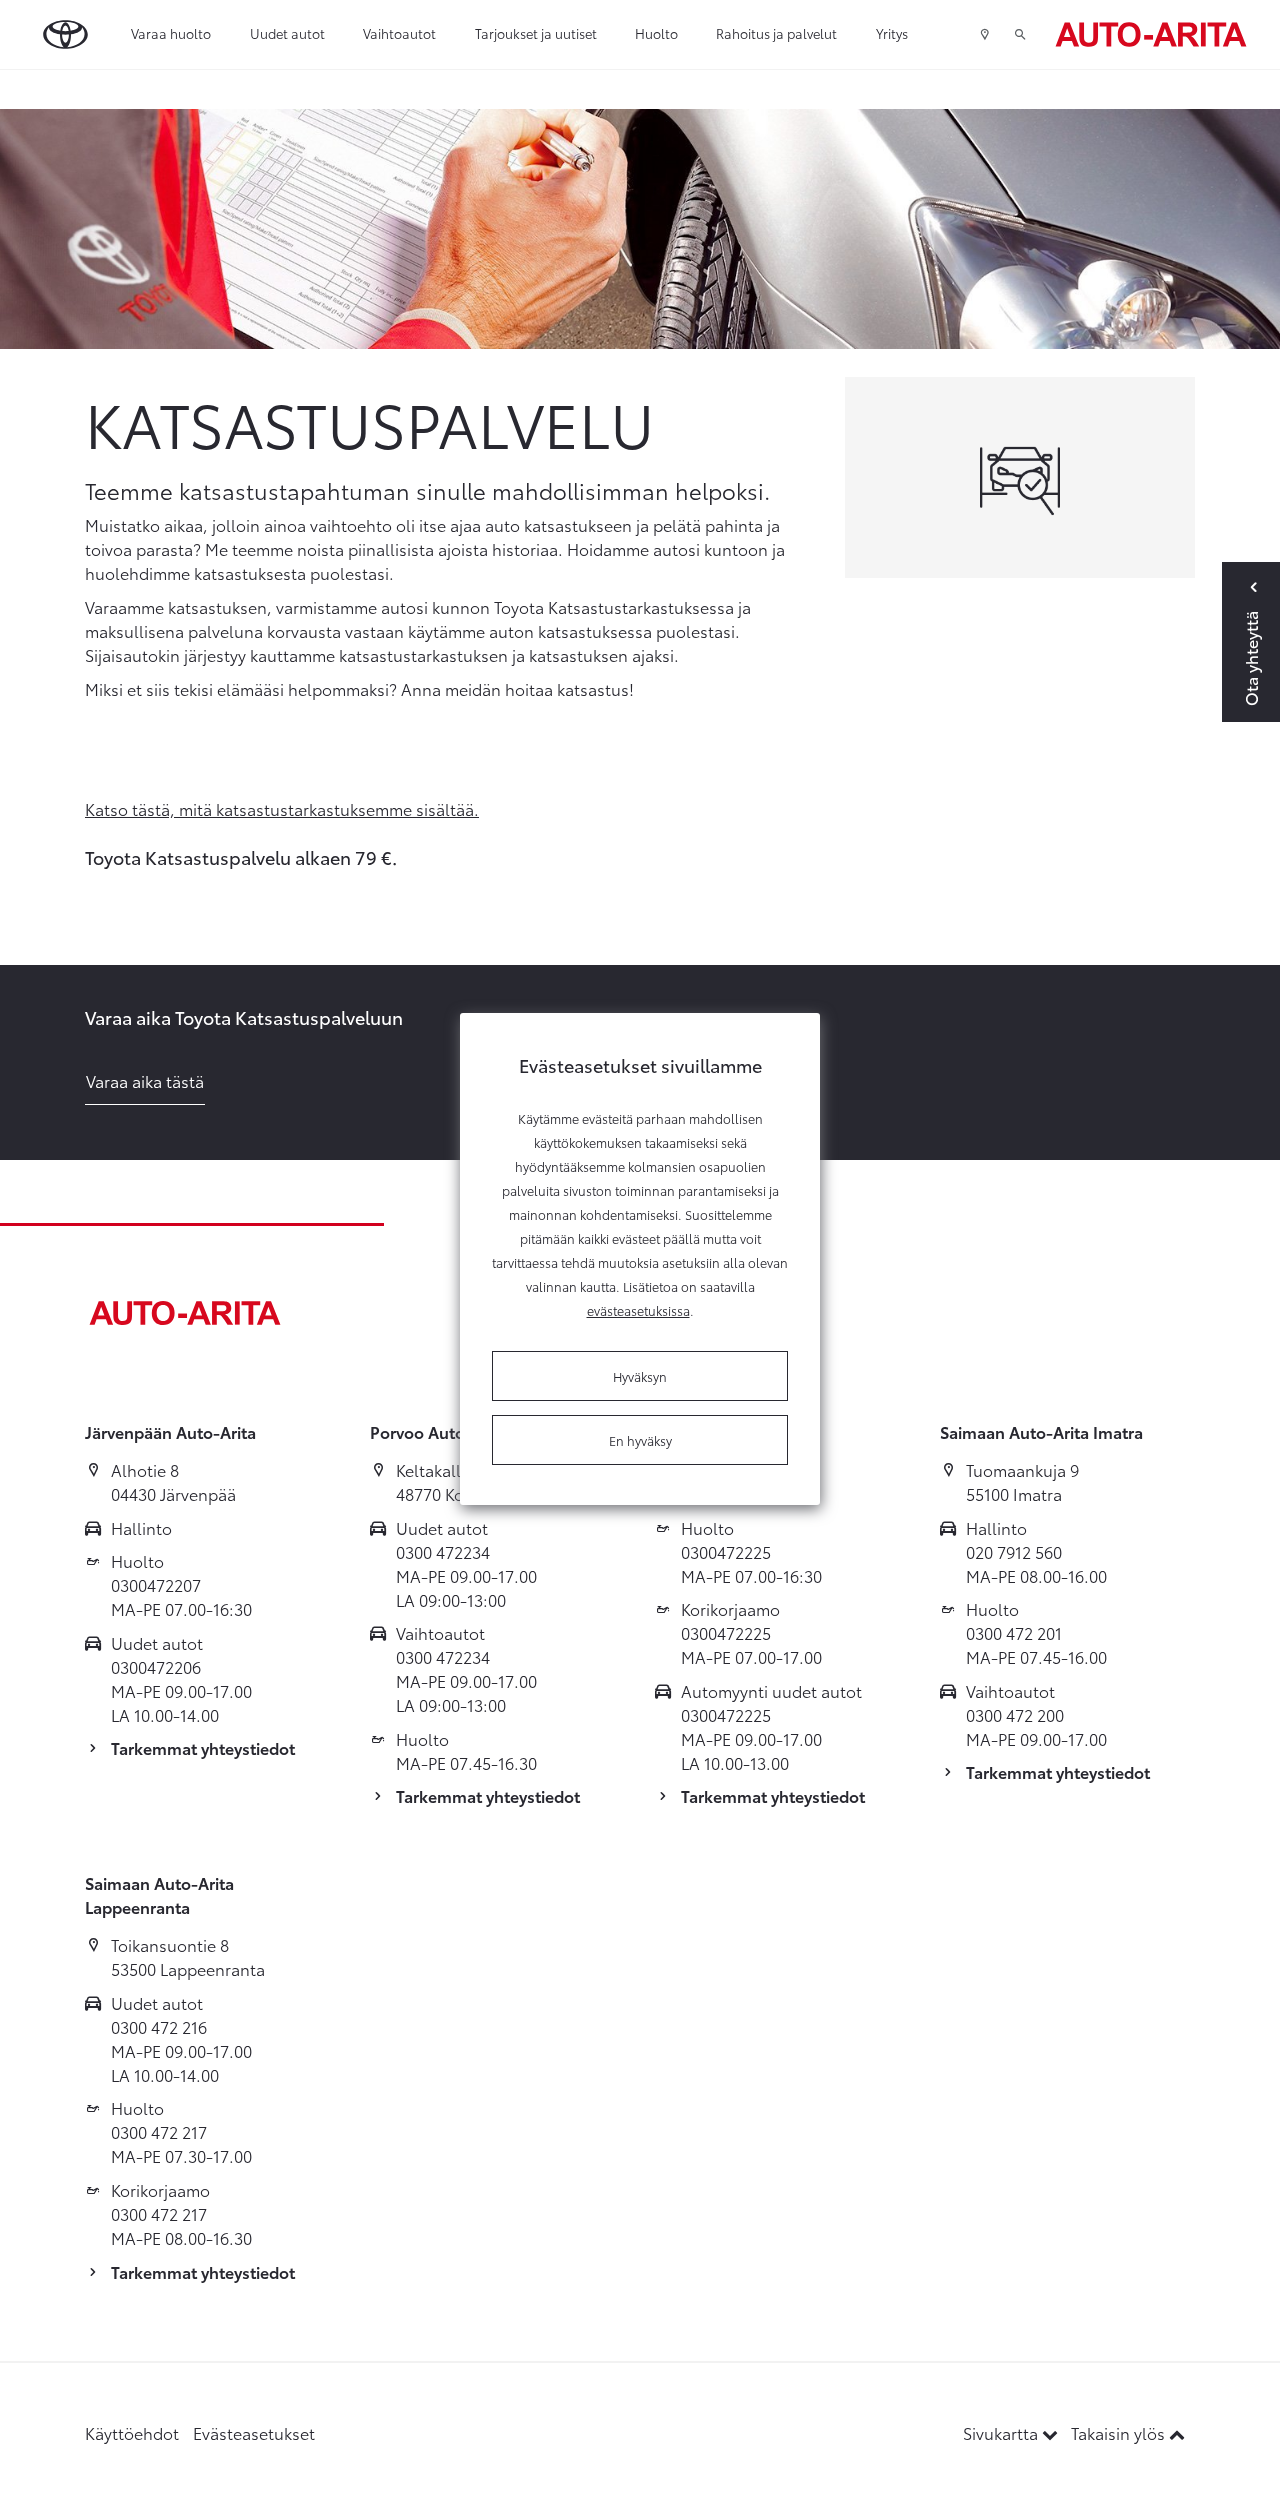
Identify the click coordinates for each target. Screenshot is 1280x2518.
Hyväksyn (640, 1376)
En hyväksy (640, 1440)
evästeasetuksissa (638, 1310)
